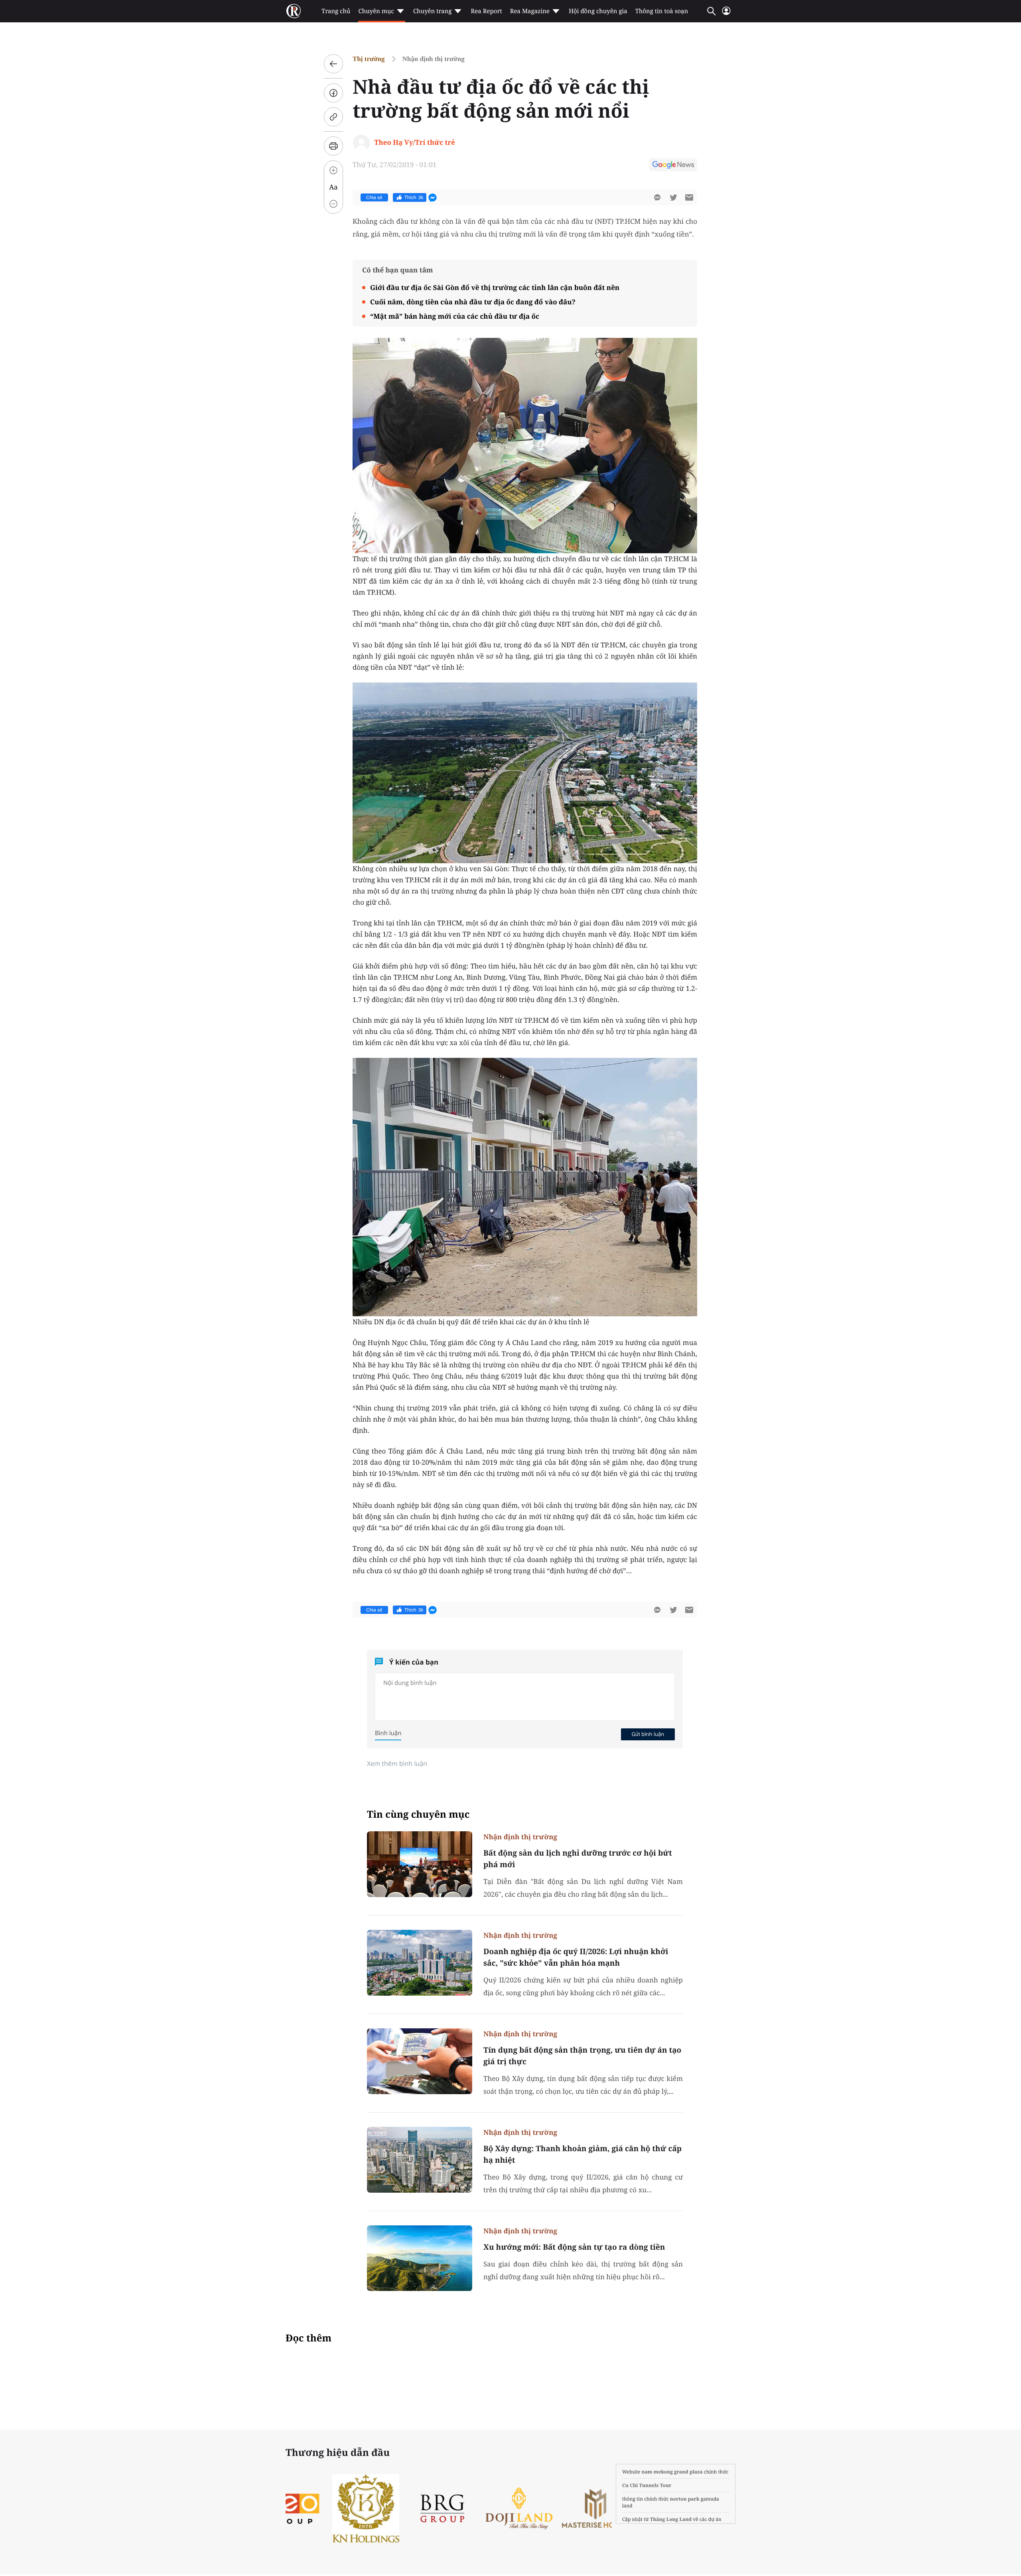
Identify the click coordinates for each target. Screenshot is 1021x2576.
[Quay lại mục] (333, 64)
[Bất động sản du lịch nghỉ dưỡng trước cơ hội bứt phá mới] (420, 1864)
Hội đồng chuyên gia (598, 11)
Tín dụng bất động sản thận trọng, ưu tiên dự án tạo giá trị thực (582, 2056)
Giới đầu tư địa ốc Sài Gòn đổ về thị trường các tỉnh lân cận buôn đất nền (495, 287)
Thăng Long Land (671, 2519)
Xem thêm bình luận (397, 1763)
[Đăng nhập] (726, 14)
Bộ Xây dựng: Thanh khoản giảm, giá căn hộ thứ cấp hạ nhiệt (582, 2154)
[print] (333, 146)
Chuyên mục (376, 11)
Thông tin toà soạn (662, 11)
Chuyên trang (433, 11)
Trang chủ (336, 11)
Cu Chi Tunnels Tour (647, 2485)
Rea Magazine (530, 11)
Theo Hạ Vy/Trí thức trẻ (415, 142)
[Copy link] (333, 117)
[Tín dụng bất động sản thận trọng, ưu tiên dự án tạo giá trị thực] (420, 2061)
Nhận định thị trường (434, 59)
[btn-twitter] (673, 197)
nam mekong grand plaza (672, 2472)
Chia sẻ (374, 197)
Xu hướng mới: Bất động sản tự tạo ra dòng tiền (574, 2247)
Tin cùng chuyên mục (418, 1814)
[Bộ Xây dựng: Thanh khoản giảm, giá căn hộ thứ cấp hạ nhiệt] (420, 2160)
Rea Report (486, 11)
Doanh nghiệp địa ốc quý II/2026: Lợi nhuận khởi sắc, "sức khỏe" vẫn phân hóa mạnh (576, 1957)
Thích (414, 197)
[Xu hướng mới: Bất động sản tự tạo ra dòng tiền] (420, 2258)
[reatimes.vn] (294, 11)
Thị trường (369, 59)
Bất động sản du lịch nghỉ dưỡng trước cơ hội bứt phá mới (578, 1859)
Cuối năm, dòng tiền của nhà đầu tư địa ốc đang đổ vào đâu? (473, 302)
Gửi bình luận (648, 1734)
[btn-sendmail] (689, 197)
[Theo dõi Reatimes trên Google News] (673, 166)
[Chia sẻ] (333, 93)
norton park (685, 2499)
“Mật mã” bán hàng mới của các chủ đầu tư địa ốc (455, 316)
